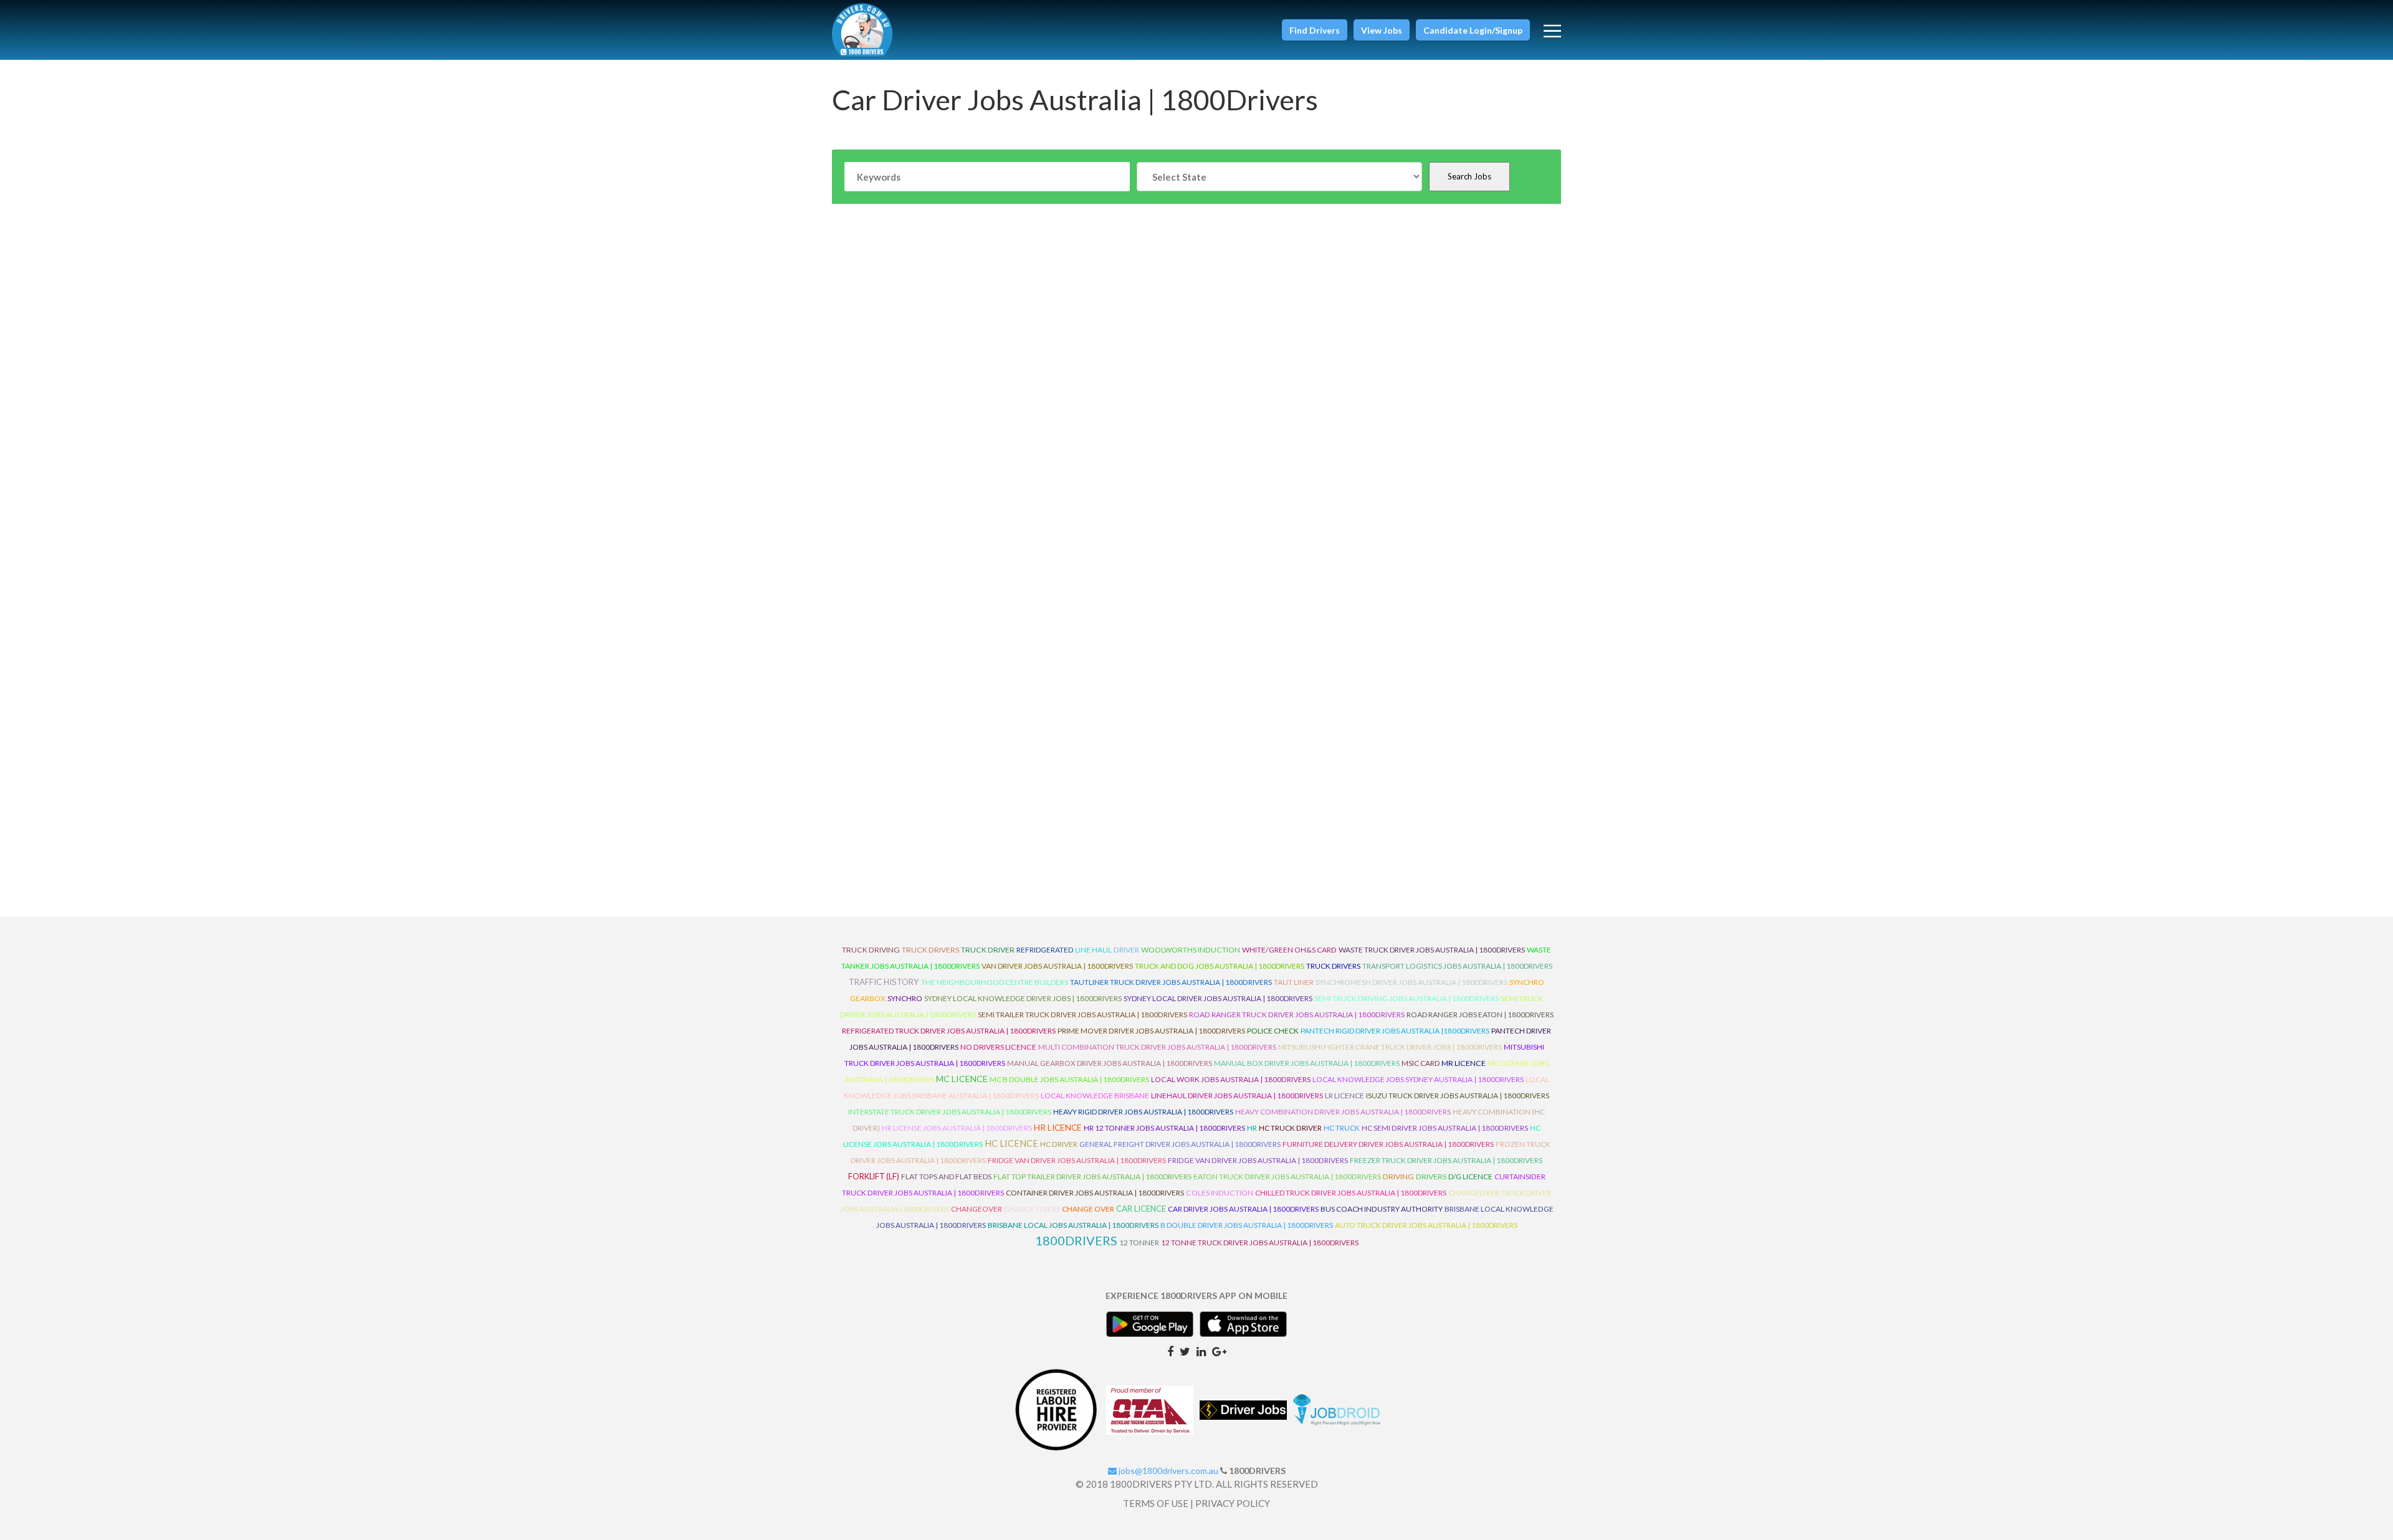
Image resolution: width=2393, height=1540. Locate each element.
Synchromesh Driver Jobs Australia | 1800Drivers (1411, 982)
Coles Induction (1220, 1193)
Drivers (1431, 1176)
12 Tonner (1139, 1243)
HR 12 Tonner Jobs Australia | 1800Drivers (1164, 1128)
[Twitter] (1185, 1351)
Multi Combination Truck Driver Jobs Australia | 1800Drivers (1157, 1047)
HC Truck (1342, 1128)
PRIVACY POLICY (1233, 1503)
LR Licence (1345, 1096)
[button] (1315, 30)
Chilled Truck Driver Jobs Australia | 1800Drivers (1351, 1193)
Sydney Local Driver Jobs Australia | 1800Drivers (1218, 998)
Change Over (1088, 1209)
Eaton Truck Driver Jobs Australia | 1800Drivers (1287, 1176)
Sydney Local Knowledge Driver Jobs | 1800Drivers (1023, 998)
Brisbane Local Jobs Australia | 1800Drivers (1073, 1225)
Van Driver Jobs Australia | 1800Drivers (1057, 966)
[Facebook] (1170, 1351)
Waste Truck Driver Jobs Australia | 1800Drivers (1432, 950)
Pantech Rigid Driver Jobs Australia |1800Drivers (1395, 1031)
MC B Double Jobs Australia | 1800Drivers (1069, 1079)
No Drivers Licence (998, 1047)
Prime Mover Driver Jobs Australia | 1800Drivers (1151, 1031)
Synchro (905, 998)
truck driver (988, 950)
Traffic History (884, 982)
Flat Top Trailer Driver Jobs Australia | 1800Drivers (1092, 1176)
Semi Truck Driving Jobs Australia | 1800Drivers (1407, 998)
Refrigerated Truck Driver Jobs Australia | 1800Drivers (949, 1031)
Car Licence (1141, 1209)
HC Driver (1059, 1144)
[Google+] (1219, 1351)
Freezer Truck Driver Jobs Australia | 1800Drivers (1446, 1160)
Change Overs (1032, 1209)
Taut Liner (1294, 982)
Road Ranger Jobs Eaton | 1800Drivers (1480, 1015)
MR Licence (1464, 1063)
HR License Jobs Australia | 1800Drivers (957, 1128)
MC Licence (962, 1079)
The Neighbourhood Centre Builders (995, 982)
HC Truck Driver (1290, 1128)
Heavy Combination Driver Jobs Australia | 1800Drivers (1343, 1112)
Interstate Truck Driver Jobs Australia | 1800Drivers (950, 1112)
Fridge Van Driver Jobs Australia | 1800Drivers (1077, 1160)
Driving (1398, 1176)
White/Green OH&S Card (1289, 950)
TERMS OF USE (1156, 1503)
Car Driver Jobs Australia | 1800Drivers (1243, 1209)
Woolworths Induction (1191, 950)
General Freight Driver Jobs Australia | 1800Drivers (1180, 1144)
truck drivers (930, 950)
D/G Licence (1470, 1176)
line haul (1093, 950)
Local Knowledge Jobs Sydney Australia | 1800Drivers (1418, 1079)
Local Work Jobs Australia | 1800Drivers (1231, 1079)
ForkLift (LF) (874, 1176)
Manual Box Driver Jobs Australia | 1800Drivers (1307, 1063)
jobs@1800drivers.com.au (1168, 1471)
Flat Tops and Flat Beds (946, 1176)
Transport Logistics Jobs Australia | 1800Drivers (1457, 966)
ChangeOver (977, 1209)
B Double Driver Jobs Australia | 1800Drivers (1247, 1225)
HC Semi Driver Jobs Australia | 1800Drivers (1445, 1128)
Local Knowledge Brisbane (1095, 1096)
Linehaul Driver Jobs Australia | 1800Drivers (1237, 1096)
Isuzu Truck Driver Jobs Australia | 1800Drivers (1458, 1096)
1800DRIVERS (1076, 1240)
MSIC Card (1421, 1063)
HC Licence (1011, 1143)
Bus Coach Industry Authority (1382, 1209)
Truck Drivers (1333, 966)
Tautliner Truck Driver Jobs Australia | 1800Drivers (1171, 982)
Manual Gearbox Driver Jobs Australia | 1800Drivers (1110, 1063)
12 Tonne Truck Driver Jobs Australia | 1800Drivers (1260, 1243)
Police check (1273, 1031)
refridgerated (1045, 950)
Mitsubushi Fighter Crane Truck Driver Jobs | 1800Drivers (1390, 1047)
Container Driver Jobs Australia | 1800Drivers (1095, 1193)
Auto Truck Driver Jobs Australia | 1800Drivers (1426, 1225)
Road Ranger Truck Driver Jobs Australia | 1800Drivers (1297, 1015)
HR (1252, 1128)
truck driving (871, 950)
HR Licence (1058, 1127)
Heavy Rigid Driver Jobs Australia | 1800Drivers (1143, 1112)
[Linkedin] (1201, 1351)
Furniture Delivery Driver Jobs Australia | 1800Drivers (1388, 1144)
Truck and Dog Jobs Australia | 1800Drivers (1220, 966)
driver (1126, 950)
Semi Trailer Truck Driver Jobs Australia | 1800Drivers (1082, 1015)
